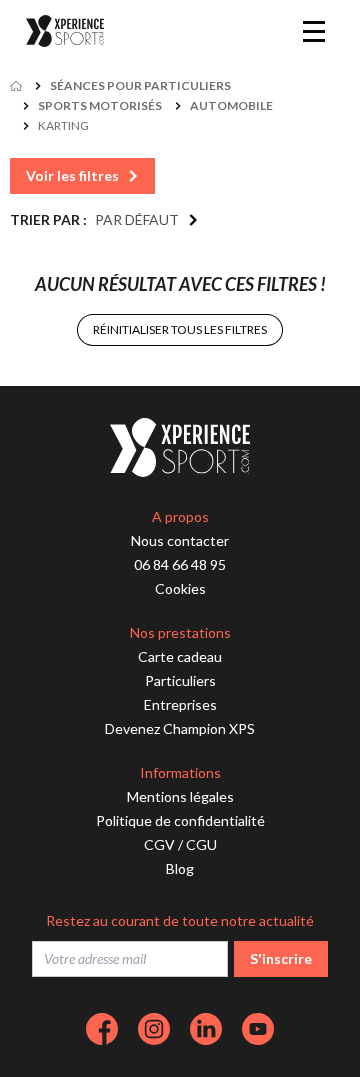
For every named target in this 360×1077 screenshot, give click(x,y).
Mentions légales (180, 796)
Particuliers (180, 680)
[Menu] (314, 31)
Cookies (180, 588)
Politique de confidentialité (180, 820)
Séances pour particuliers (140, 85)
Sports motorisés (100, 105)
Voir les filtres (72, 175)
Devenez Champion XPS (180, 728)
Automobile (231, 105)
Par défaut (137, 219)
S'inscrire (281, 958)
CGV (159, 844)
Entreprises (180, 704)
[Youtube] (258, 1029)
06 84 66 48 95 (180, 564)
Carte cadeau (180, 656)
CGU (201, 844)
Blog (180, 868)
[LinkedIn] (206, 1029)
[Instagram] (154, 1029)
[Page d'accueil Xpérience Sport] (65, 31)
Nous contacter (180, 540)
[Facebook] (102, 1029)
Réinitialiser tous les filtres (180, 329)
